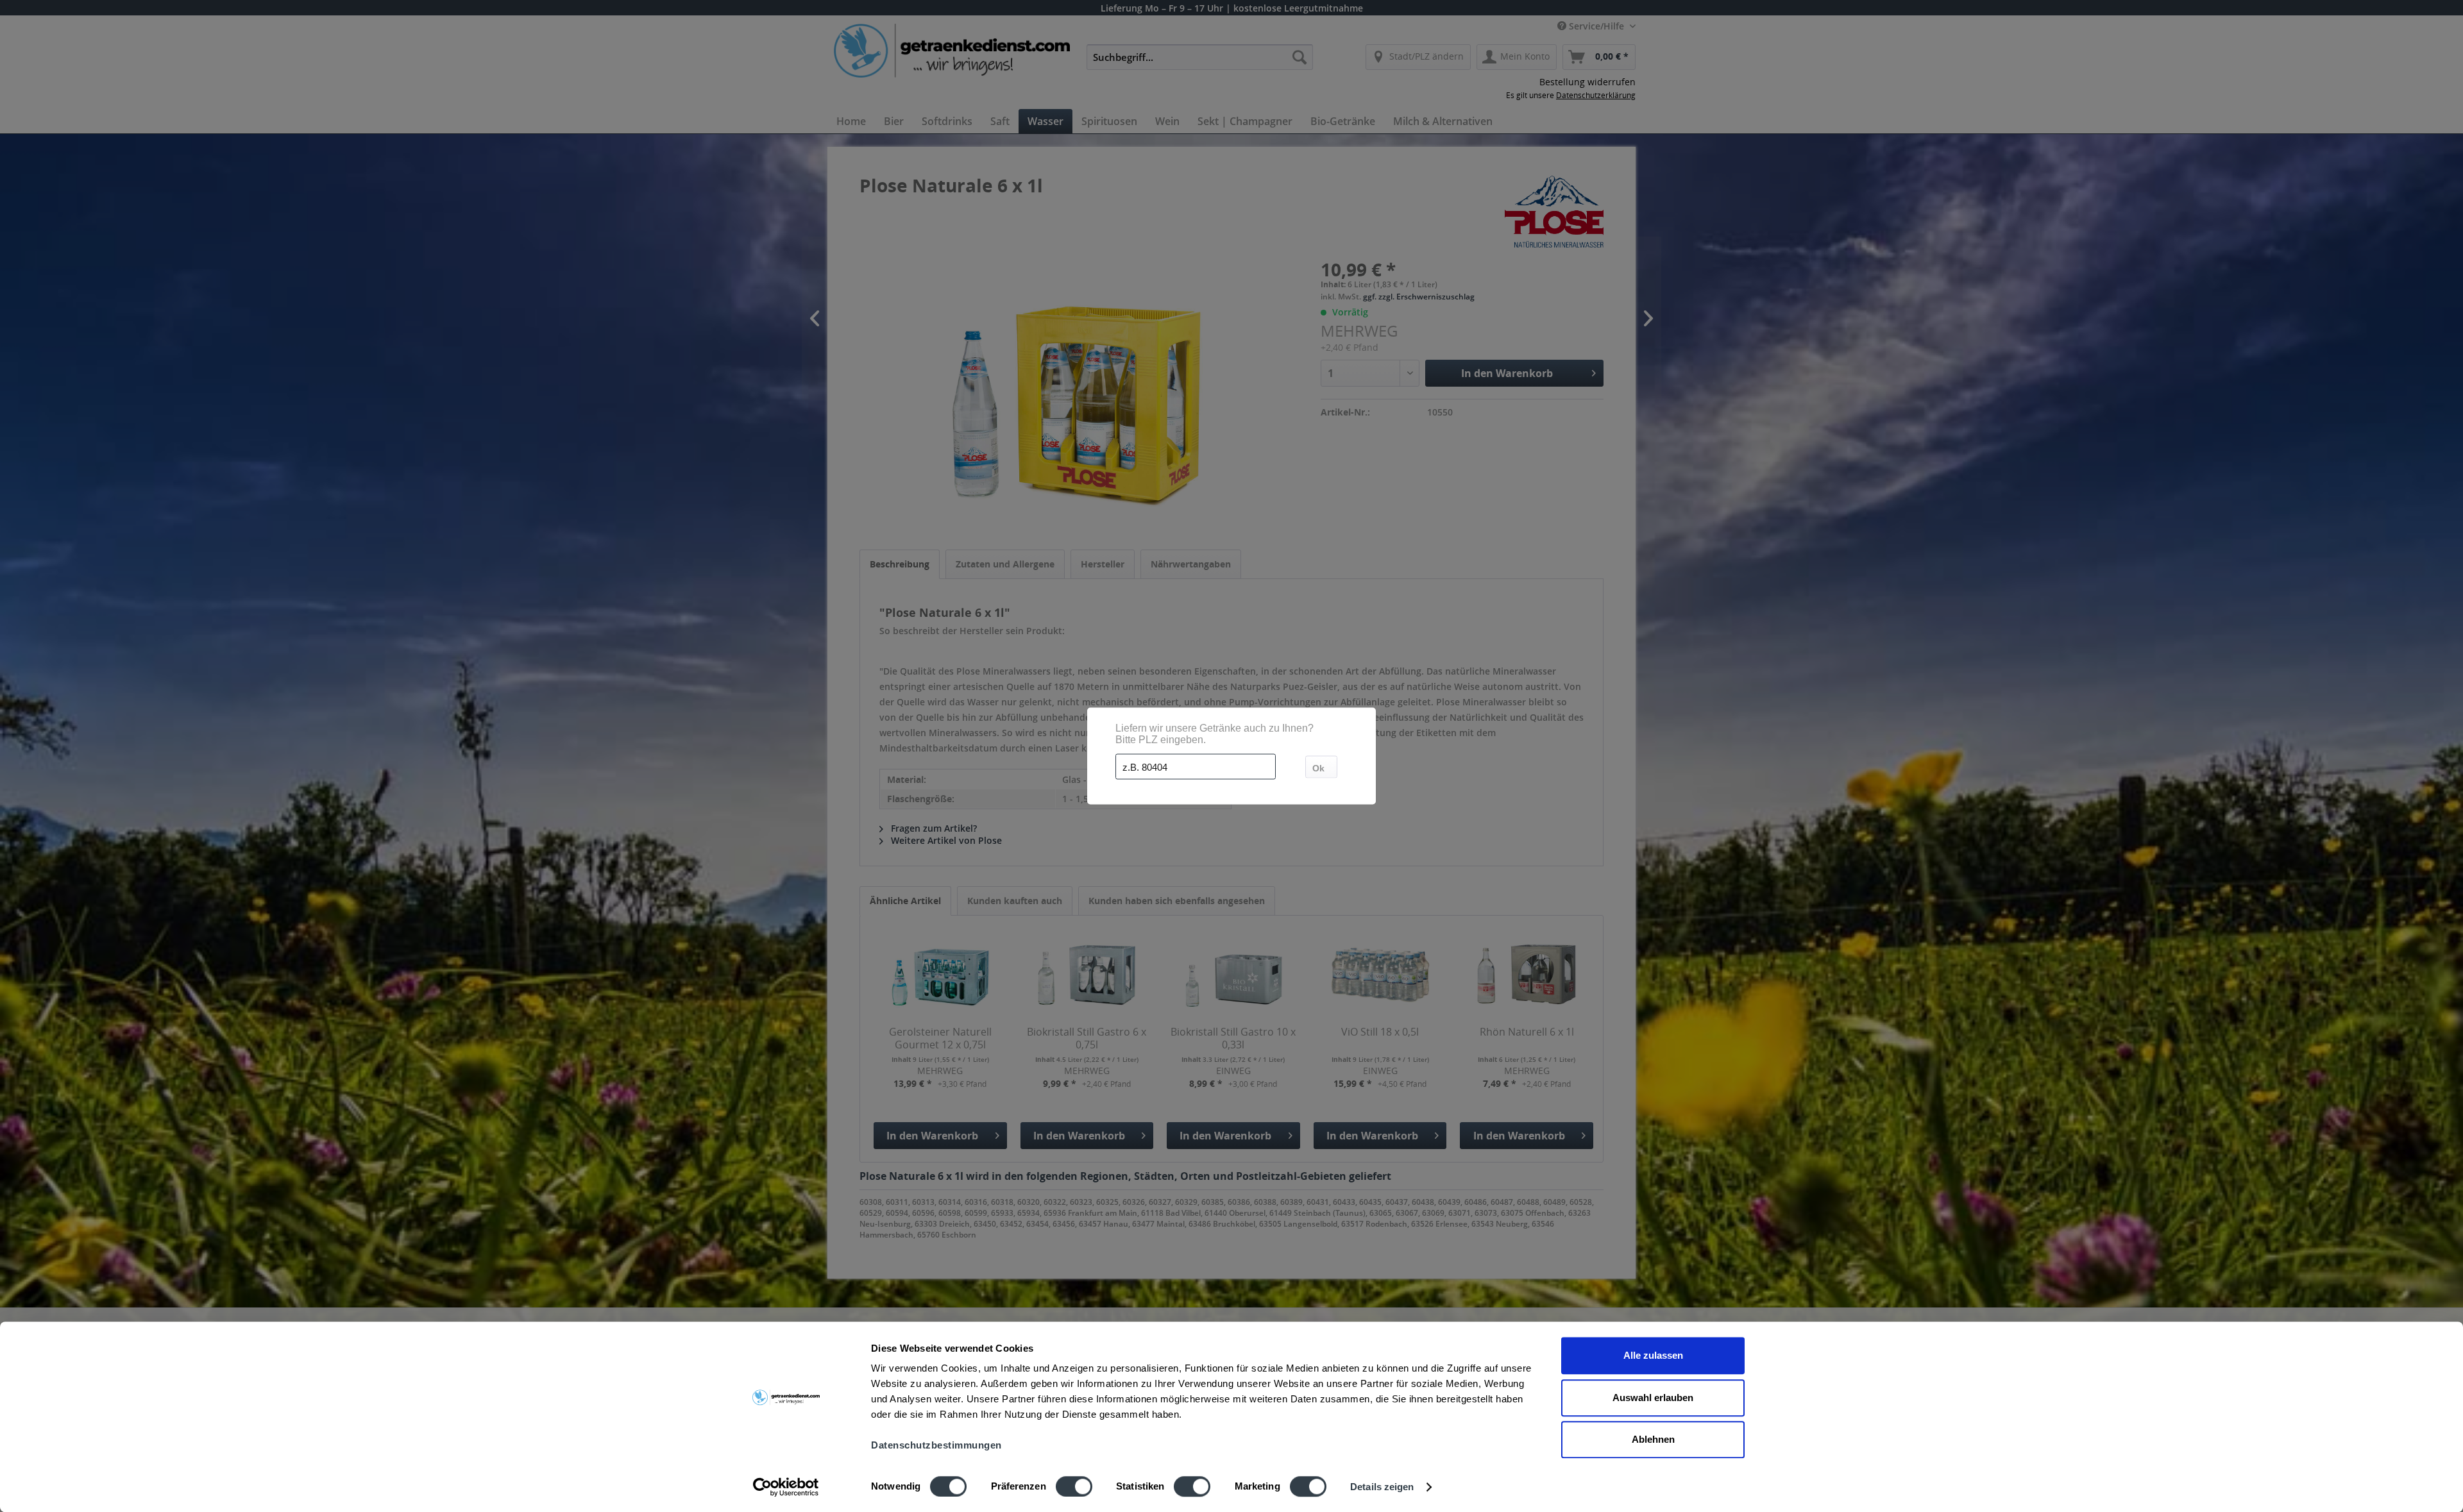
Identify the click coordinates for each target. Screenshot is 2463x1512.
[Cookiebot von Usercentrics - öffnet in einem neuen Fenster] (786, 1487)
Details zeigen (1382, 1487)
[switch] (1074, 1486)
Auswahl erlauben (1653, 1398)
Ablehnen (1653, 1439)
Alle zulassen (1653, 1355)
